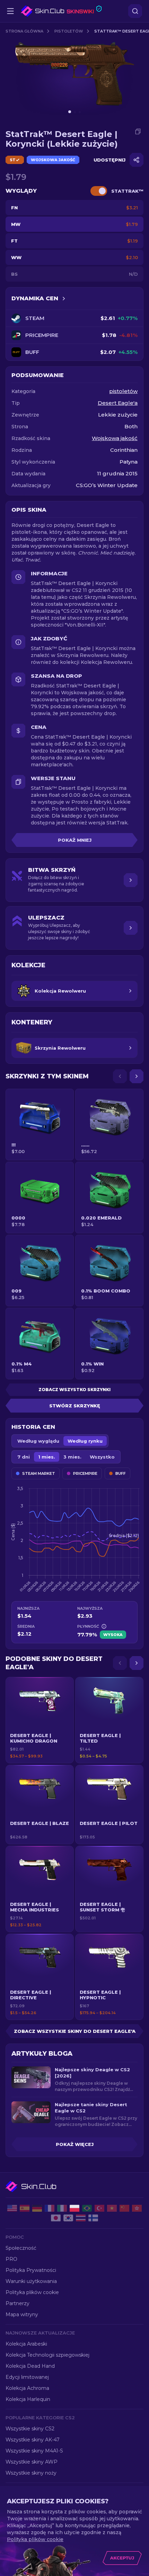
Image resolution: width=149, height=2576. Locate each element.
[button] (40, 1720)
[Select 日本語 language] (56, 2218)
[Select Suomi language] (93, 2218)
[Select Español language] (25, 2208)
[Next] (137, 1076)
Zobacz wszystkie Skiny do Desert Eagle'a (75, 2031)
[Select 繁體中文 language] (137, 2208)
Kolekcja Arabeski (26, 2344)
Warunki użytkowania (31, 2281)
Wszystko (102, 1457)
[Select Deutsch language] (37, 2208)
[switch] (99, 191)
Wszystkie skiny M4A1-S (34, 2451)
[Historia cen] (64, 299)
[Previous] (120, 1076)
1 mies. (47, 1457)
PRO (11, 2259)
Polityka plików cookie (32, 2292)
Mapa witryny (22, 2314)
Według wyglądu (38, 1441)
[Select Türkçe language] (99, 2208)
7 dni (24, 1457)
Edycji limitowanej (27, 2377)
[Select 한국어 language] (68, 2218)
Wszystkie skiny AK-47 (33, 2440)
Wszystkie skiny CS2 (30, 2429)
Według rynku (85, 1441)
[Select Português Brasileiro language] (87, 2208)
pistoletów (69, 31)
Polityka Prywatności (31, 2270)
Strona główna (24, 31)
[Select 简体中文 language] (124, 2208)
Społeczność (21, 2248)
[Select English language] (12, 2208)
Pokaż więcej (75, 2144)
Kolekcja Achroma (27, 2388)
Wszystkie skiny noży (31, 2473)
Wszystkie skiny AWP (32, 2462)
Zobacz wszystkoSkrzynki (74, 1390)
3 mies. (72, 1457)
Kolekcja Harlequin (28, 2399)
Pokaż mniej (75, 840)
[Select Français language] (50, 2208)
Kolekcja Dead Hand (30, 2366)
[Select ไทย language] (81, 2218)
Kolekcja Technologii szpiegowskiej (47, 2355)
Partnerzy (17, 2303)
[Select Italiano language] (62, 2208)
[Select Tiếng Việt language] (112, 2208)
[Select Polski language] (74, 2208)
